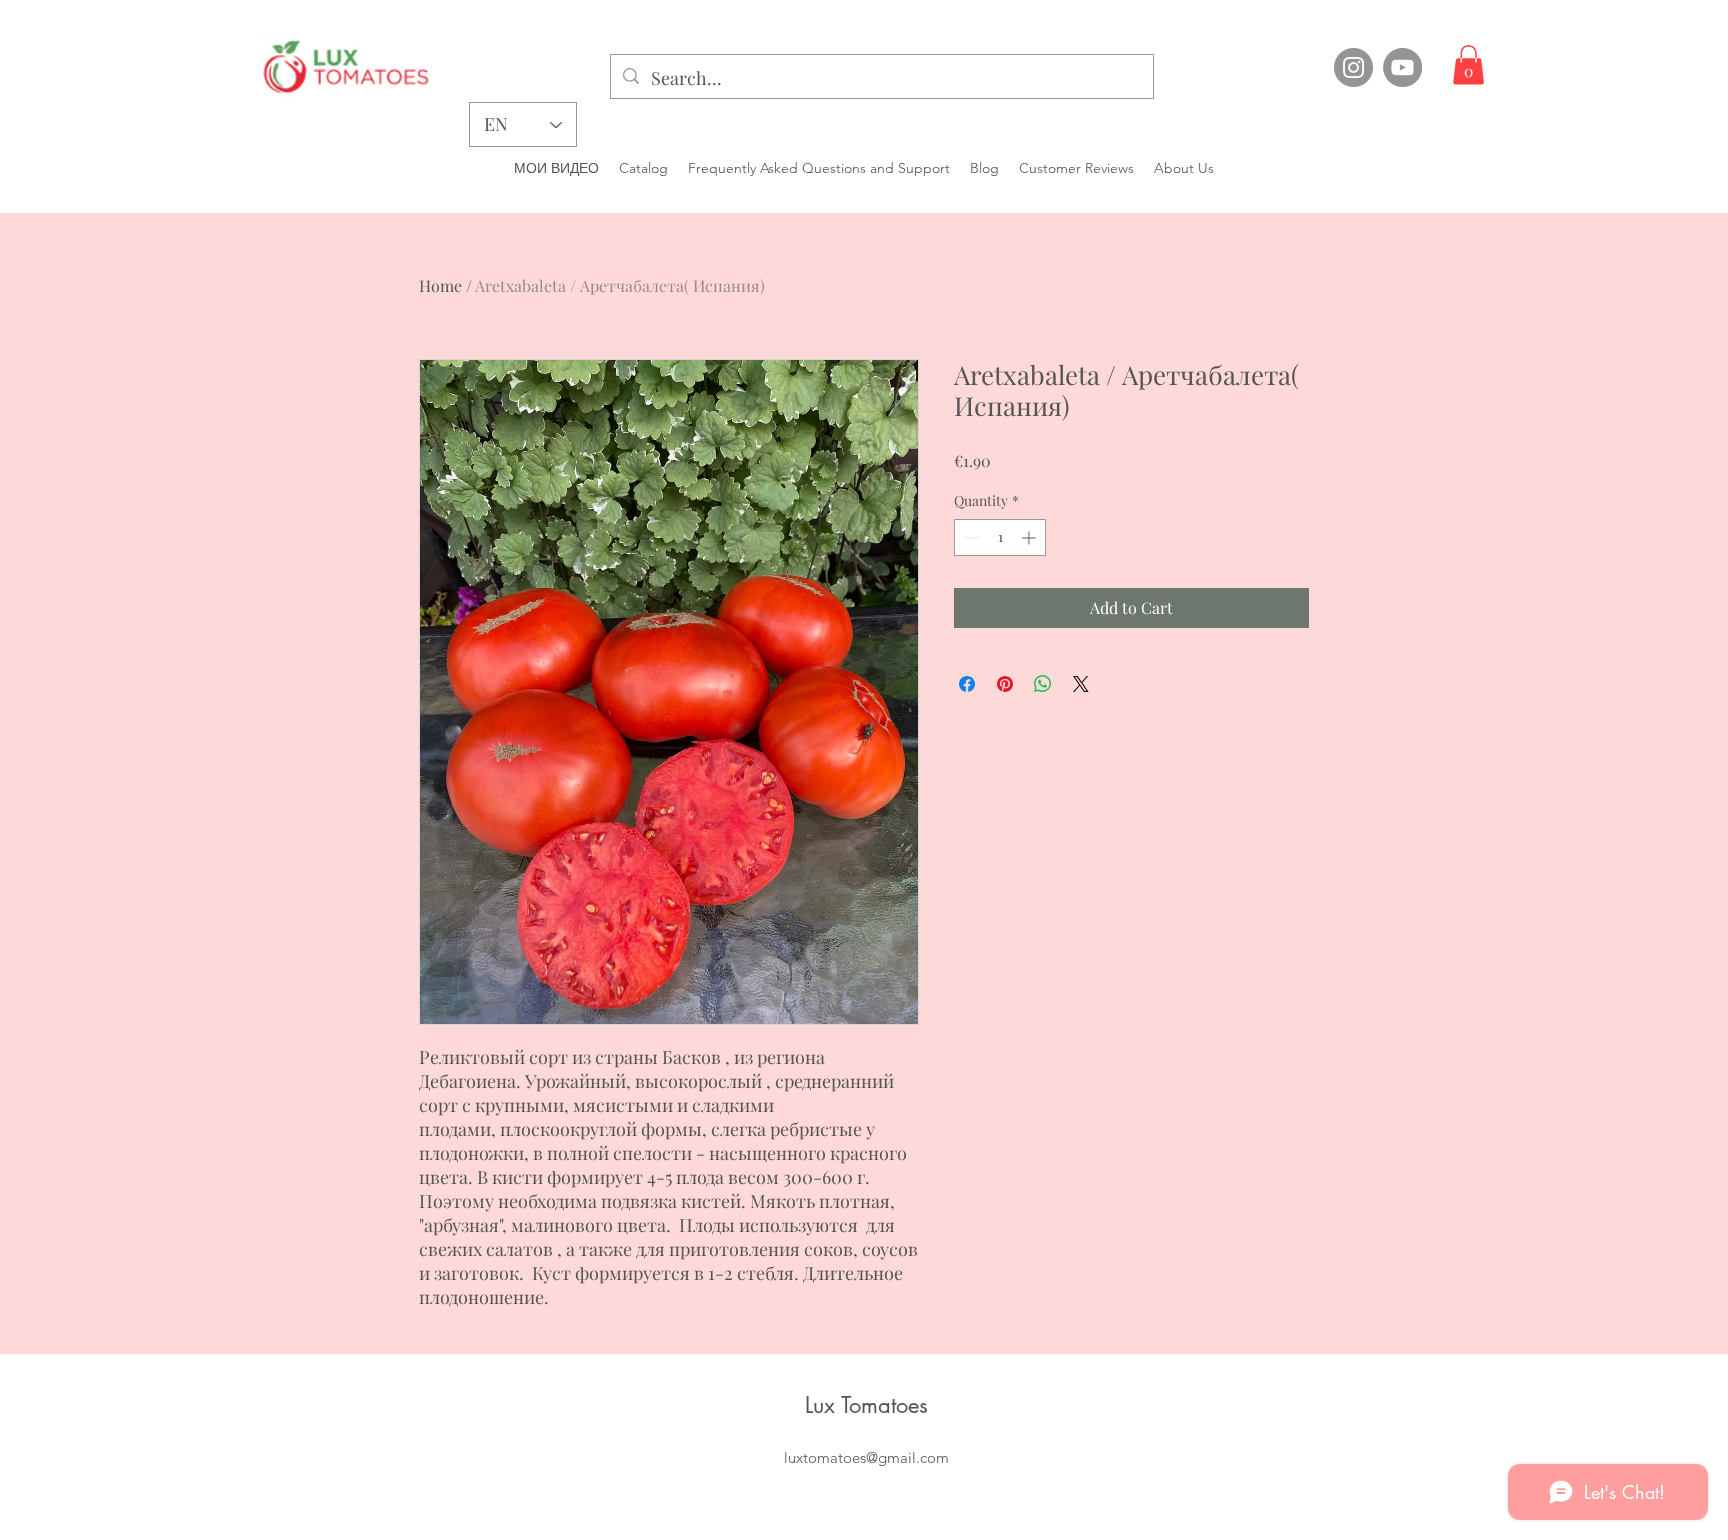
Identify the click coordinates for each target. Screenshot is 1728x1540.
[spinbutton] (1000, 537)
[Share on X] (1081, 684)
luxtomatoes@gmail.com (866, 1457)
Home (440, 285)
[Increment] (1030, 537)
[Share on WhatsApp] (1043, 684)
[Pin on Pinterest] (1005, 684)
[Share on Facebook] (967, 684)
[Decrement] (969, 537)
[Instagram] (1353, 67)
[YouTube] (1402, 67)
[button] (1468, 64)
